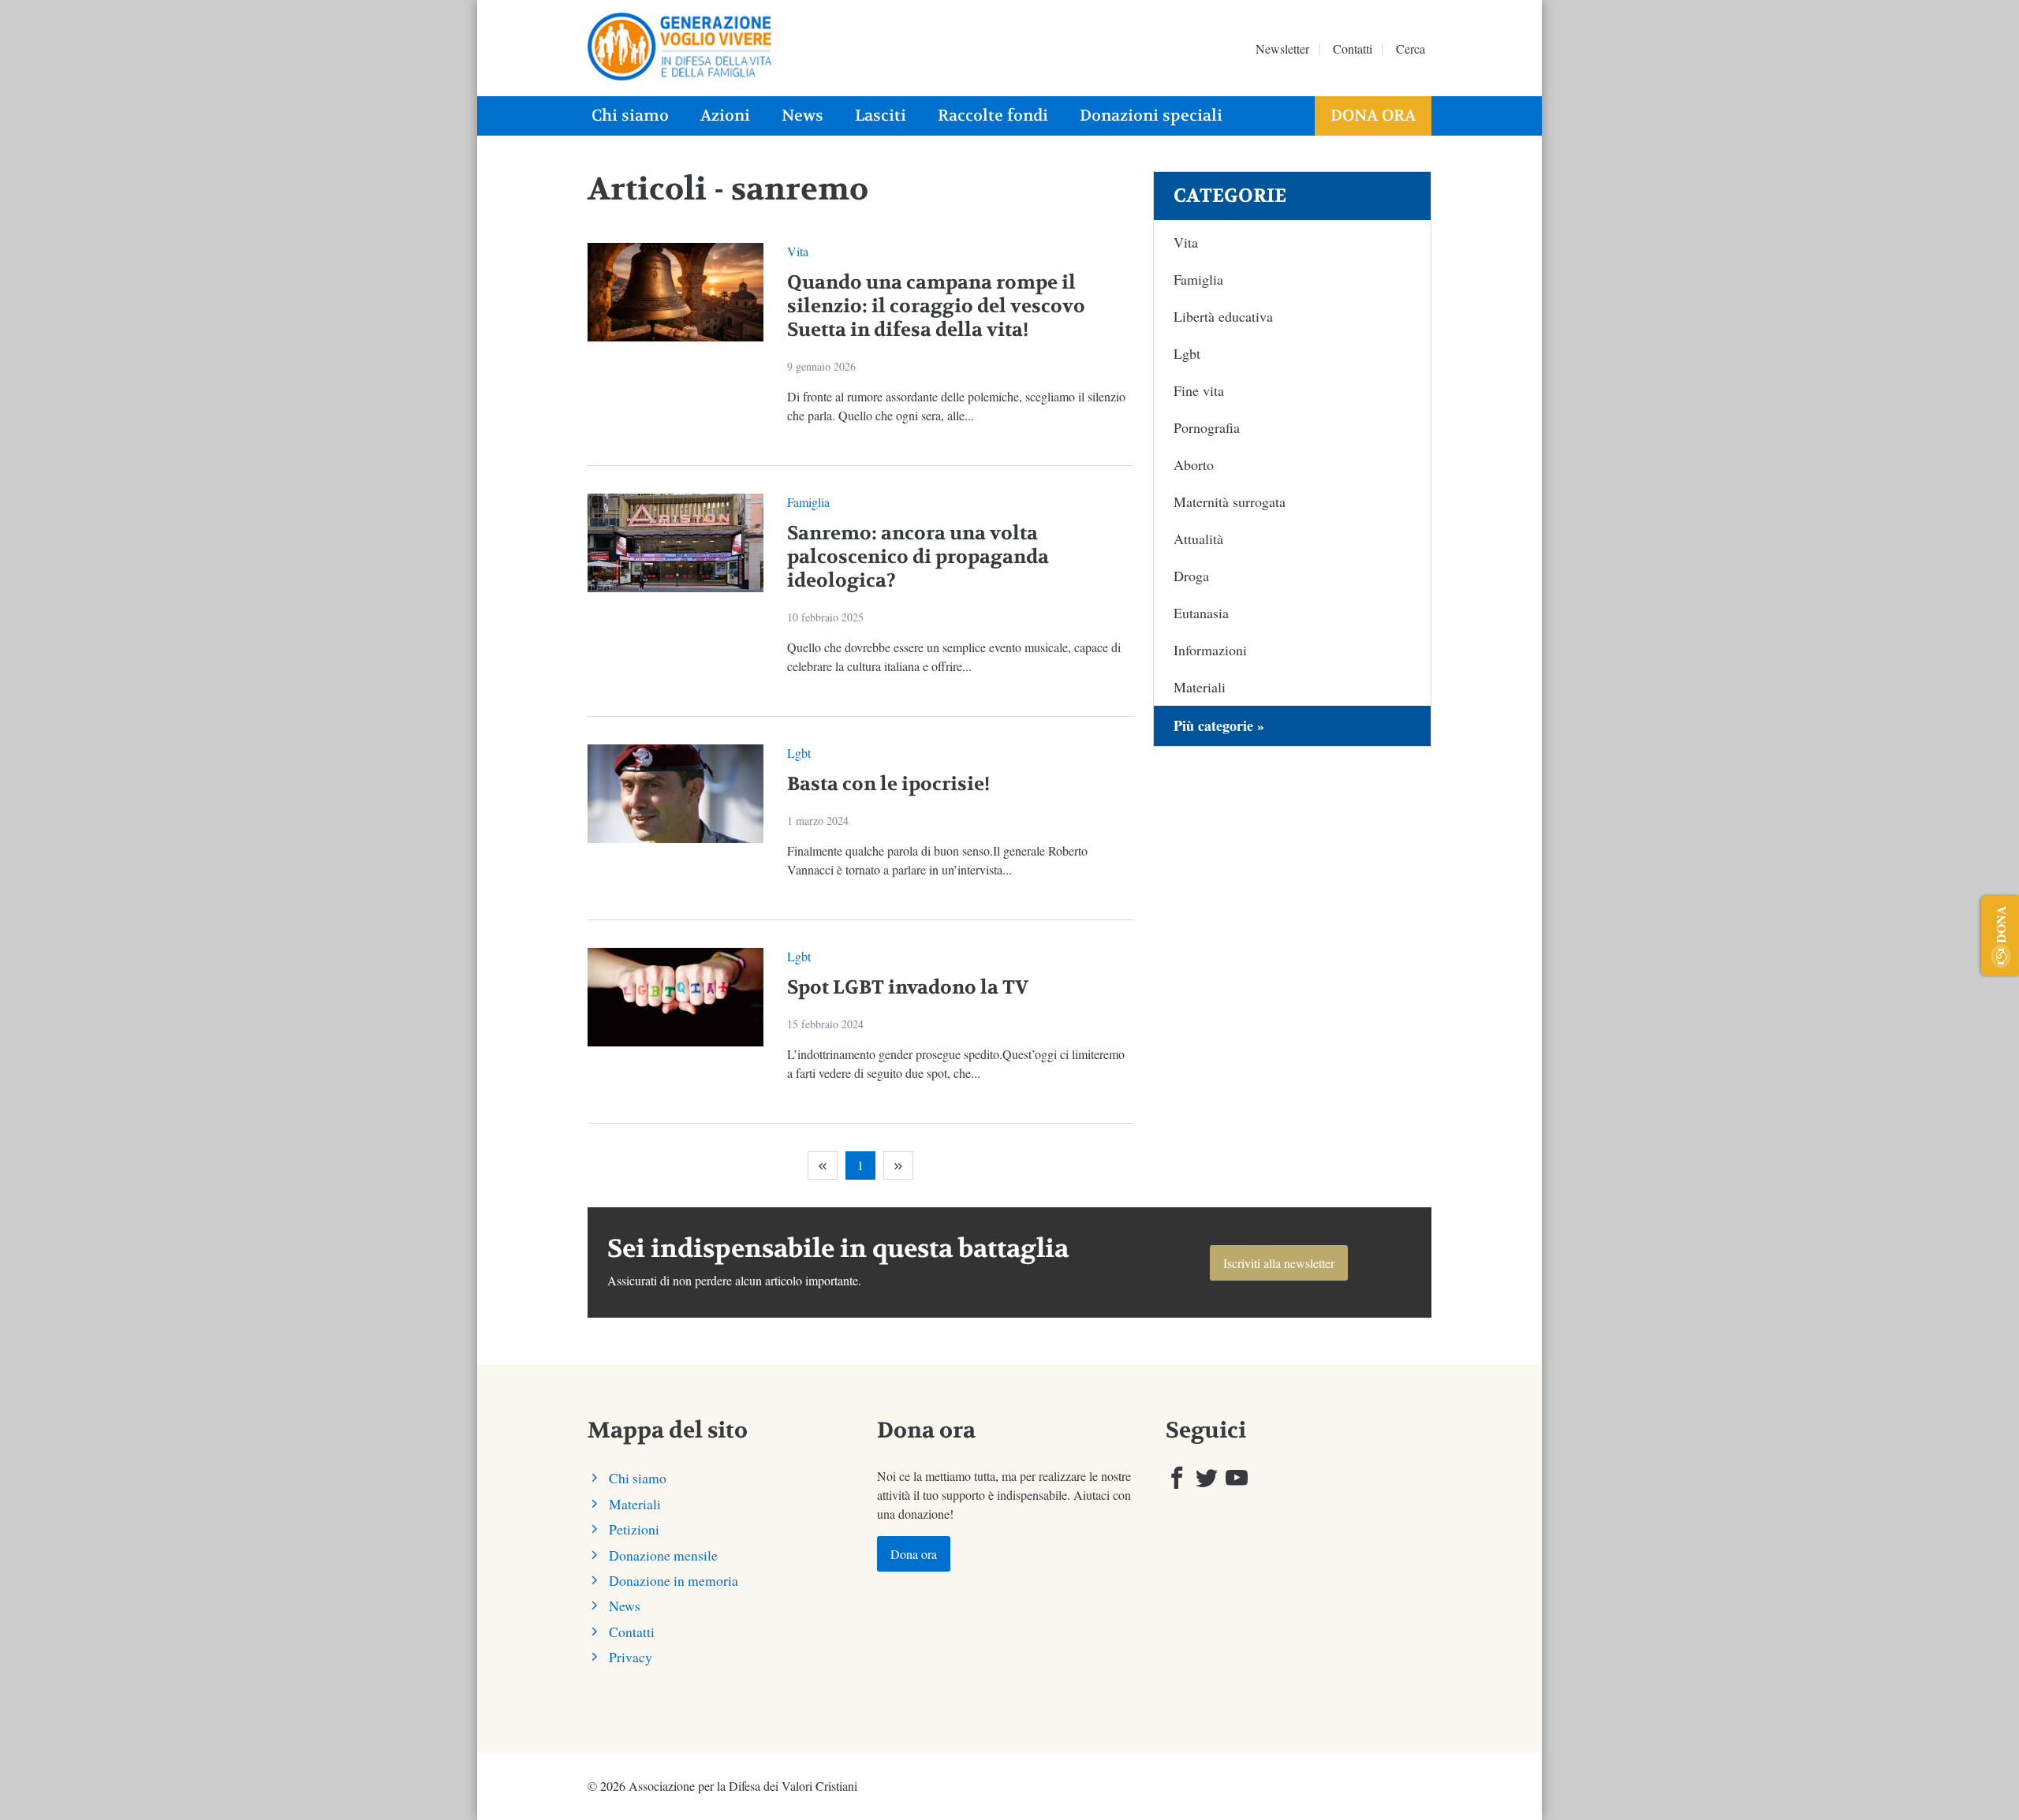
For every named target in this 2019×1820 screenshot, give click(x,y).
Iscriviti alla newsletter (1279, 1263)
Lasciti (881, 116)
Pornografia (1207, 427)
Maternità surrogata (1230, 502)
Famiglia (808, 502)
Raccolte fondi (993, 116)
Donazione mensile (663, 1555)
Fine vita (1199, 390)
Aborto (1194, 464)
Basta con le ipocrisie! (888, 784)
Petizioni (634, 1529)
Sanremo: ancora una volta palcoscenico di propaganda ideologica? (918, 557)
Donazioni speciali (1151, 116)
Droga (1191, 576)
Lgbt (799, 753)
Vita (798, 251)
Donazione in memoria (674, 1580)
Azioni (725, 116)
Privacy (631, 1657)
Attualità (1198, 539)
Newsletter (1282, 48)
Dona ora (1373, 116)
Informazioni (1210, 650)
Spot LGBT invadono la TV (908, 988)
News (802, 116)
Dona (2000, 924)
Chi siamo (630, 116)
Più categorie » (1219, 725)
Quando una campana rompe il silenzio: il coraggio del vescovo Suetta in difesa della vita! (936, 306)
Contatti (1353, 48)
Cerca (1411, 48)
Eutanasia (1201, 613)
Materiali (1200, 687)
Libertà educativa (1223, 316)
